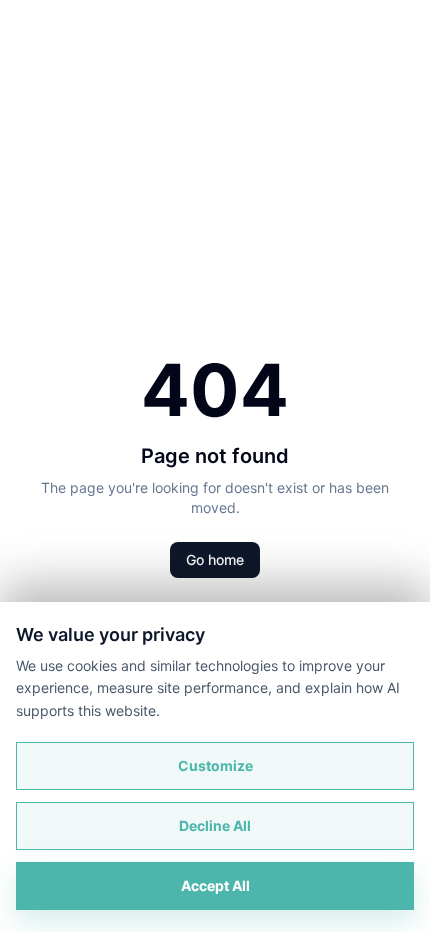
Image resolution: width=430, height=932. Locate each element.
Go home (215, 559)
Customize (215, 765)
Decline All (215, 825)
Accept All (215, 885)
